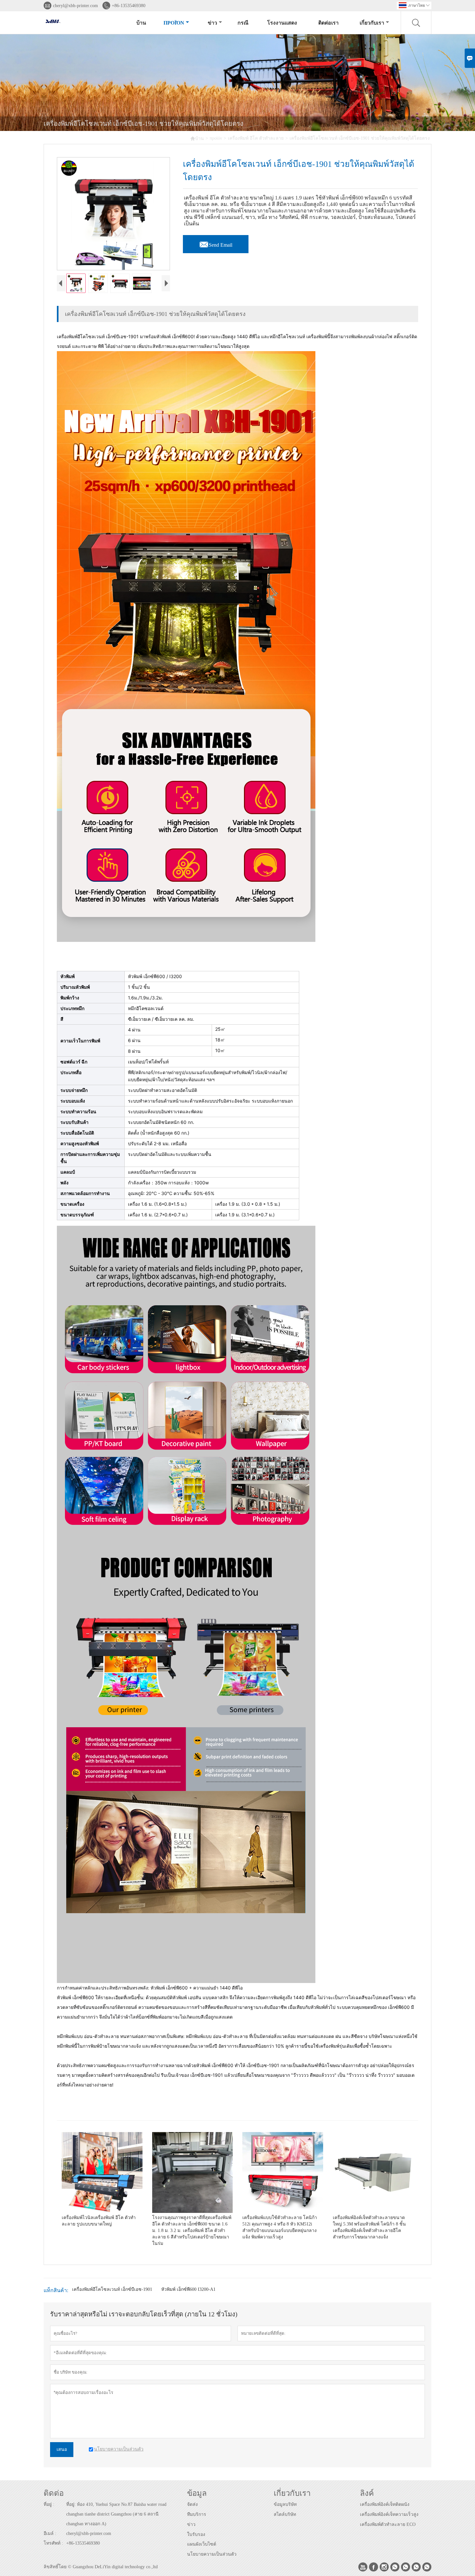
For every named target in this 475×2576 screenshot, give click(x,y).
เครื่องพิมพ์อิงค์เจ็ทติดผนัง (385, 2504)
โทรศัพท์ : (53, 2543)
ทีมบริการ (197, 2514)
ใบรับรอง (196, 2534)
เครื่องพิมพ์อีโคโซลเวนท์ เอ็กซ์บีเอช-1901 (112, 2289)
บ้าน (141, 23)
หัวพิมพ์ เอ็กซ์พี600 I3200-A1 (188, 2289)
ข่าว (212, 23)
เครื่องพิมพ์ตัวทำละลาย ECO (388, 2524)
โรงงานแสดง (282, 23)
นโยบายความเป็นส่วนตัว (212, 2554)
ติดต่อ (54, 2493)
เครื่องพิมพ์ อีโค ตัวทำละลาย (256, 138)
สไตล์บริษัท (285, 2514)
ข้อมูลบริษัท (285, 2504)
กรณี (243, 23)
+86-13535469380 (129, 6)
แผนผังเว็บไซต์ (202, 2544)
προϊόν (174, 23)
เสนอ (62, 2449)
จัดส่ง (192, 2504)
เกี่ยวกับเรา (372, 23)
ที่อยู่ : (49, 2504)
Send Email (216, 243)
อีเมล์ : (50, 2533)
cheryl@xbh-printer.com (75, 6)
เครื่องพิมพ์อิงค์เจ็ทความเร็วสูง (389, 2514)
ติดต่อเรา (328, 23)
